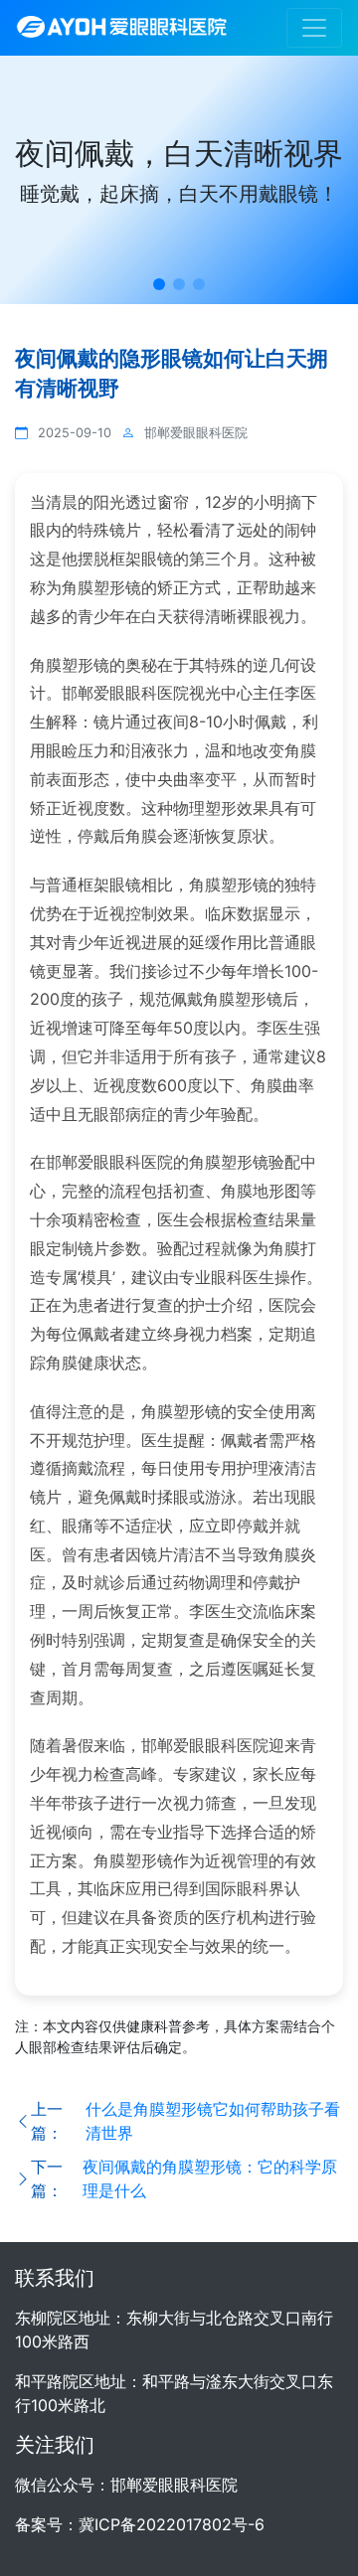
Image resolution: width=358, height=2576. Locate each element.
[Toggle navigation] (314, 28)
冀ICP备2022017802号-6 (172, 2524)
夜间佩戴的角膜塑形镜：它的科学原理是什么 (210, 2178)
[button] (159, 284)
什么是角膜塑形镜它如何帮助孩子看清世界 (213, 2121)
